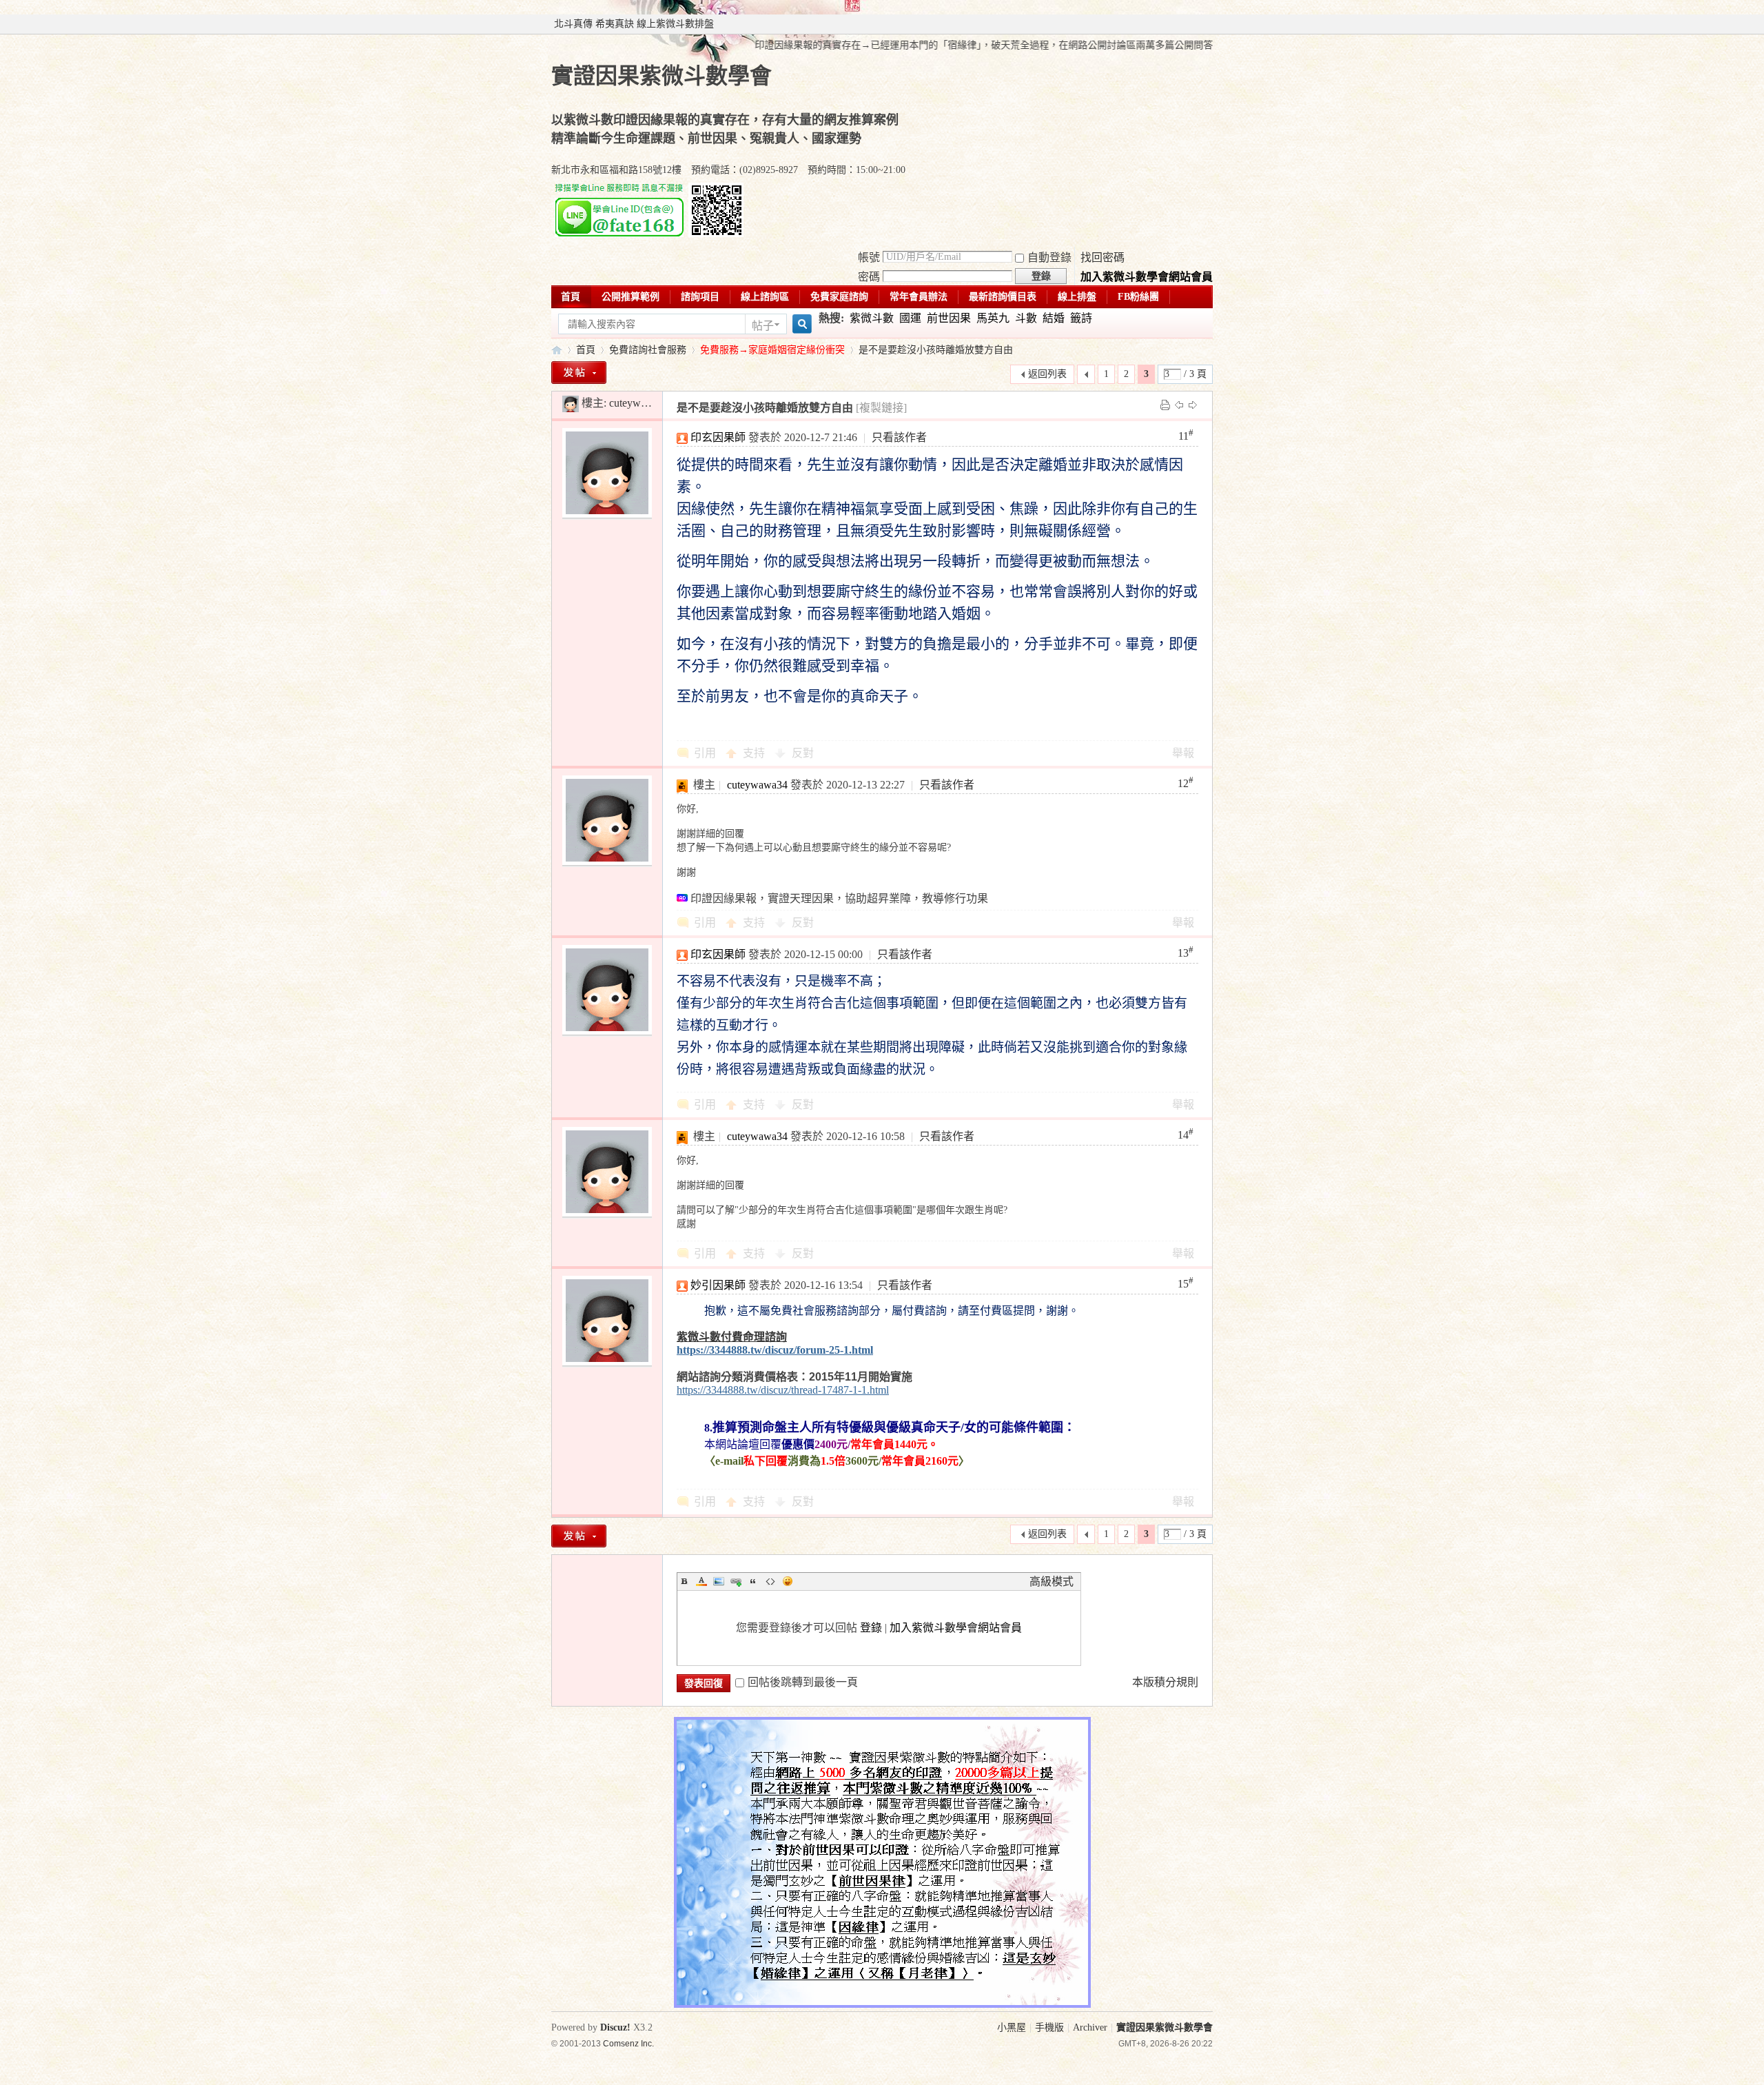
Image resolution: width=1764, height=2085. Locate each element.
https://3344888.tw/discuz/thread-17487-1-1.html (783, 1390)
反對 (803, 753)
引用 (705, 753)
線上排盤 (1077, 297)
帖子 (763, 326)
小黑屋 (1012, 2027)
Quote (753, 1581)
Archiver (1090, 2027)
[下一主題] (1193, 404)
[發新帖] (579, 373)
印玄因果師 (718, 437)
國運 (910, 318)
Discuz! (615, 2027)
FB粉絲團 (1138, 297)
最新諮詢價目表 (1003, 297)
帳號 (869, 257)
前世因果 (949, 318)
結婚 (1054, 318)
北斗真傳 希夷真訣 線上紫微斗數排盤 (634, 24)
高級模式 (1052, 1581)
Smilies (788, 1581)
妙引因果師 (718, 1285)
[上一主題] (1179, 404)
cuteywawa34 (639, 403)
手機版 (1049, 2027)
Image (719, 1581)
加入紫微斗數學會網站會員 (1147, 277)
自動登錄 (1049, 257)
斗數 (1026, 318)
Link (736, 1581)
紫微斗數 (872, 318)
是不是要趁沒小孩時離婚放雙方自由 (936, 350)
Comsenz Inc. (628, 2043)
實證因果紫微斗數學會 (557, 350)
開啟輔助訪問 (1209, 24)
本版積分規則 (1165, 1682)
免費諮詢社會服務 (648, 350)
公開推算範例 (630, 297)
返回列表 (1047, 374)
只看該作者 (899, 437)
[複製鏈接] (881, 408)
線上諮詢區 (765, 297)
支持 (755, 753)
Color (701, 1581)
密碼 (869, 277)
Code (770, 1581)
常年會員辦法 (919, 297)
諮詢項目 (700, 297)
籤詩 (1081, 318)
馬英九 (993, 318)
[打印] (1165, 404)
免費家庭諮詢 (839, 297)
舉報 (1183, 753)
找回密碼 (1102, 257)
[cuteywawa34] (571, 403)
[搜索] (800, 324)
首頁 (571, 297)
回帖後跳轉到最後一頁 (803, 1682)
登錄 (871, 1628)
